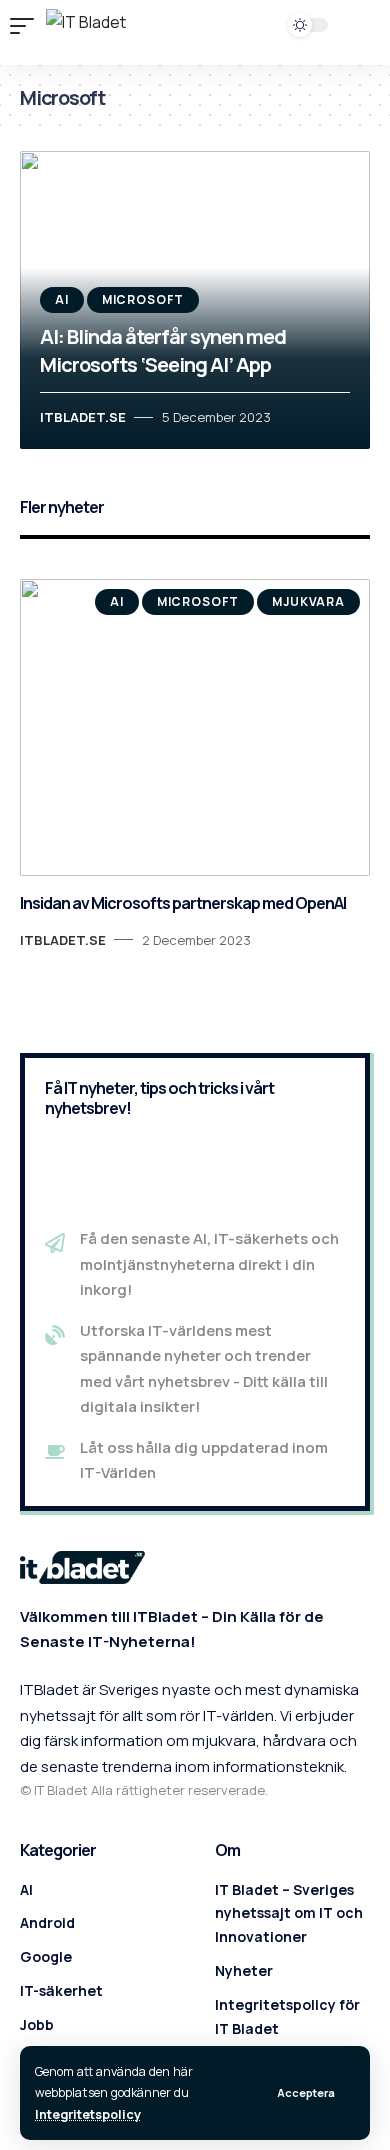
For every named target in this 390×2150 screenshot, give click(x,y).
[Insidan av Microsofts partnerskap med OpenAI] (195, 728)
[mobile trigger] (27, 26)
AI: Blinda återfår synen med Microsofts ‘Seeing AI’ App (163, 350)
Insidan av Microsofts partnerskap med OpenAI (183, 903)
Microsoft (143, 299)
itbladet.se (83, 417)
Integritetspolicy (88, 2114)
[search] (243, 34)
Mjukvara (308, 601)
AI (62, 299)
